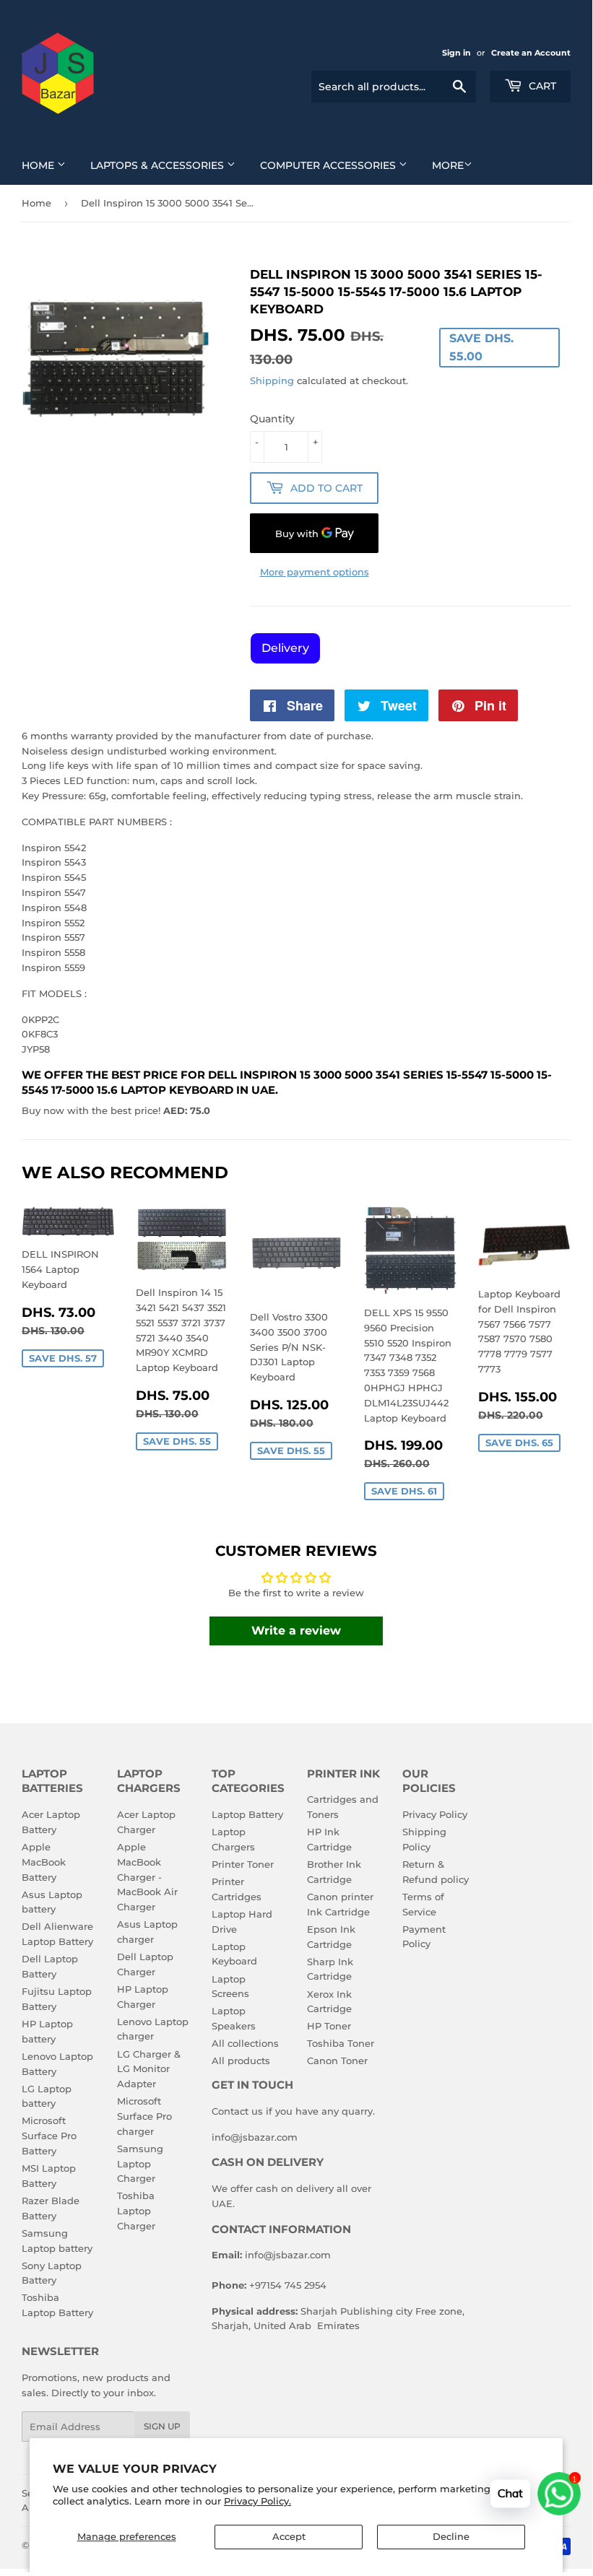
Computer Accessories (329, 165)
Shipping (272, 380)
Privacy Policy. (257, 2501)
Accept (289, 2536)
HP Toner (329, 2026)
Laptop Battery (247, 1814)
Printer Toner (243, 1864)
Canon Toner (337, 2061)
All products (241, 2061)
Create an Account (531, 53)
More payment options (315, 572)
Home (39, 165)
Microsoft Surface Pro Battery (49, 2136)
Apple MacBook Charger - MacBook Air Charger (147, 1877)
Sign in (456, 53)
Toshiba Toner (341, 2043)
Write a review (296, 1631)
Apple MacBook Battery (44, 1862)
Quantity (272, 419)
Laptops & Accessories (159, 165)
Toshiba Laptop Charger (136, 2211)
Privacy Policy (435, 1814)
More (448, 165)
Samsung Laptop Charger (140, 2164)
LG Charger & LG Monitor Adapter (149, 2069)
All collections (245, 2043)
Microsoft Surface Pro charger (144, 2116)
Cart (541, 86)
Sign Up (162, 2426)
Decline (451, 2536)
